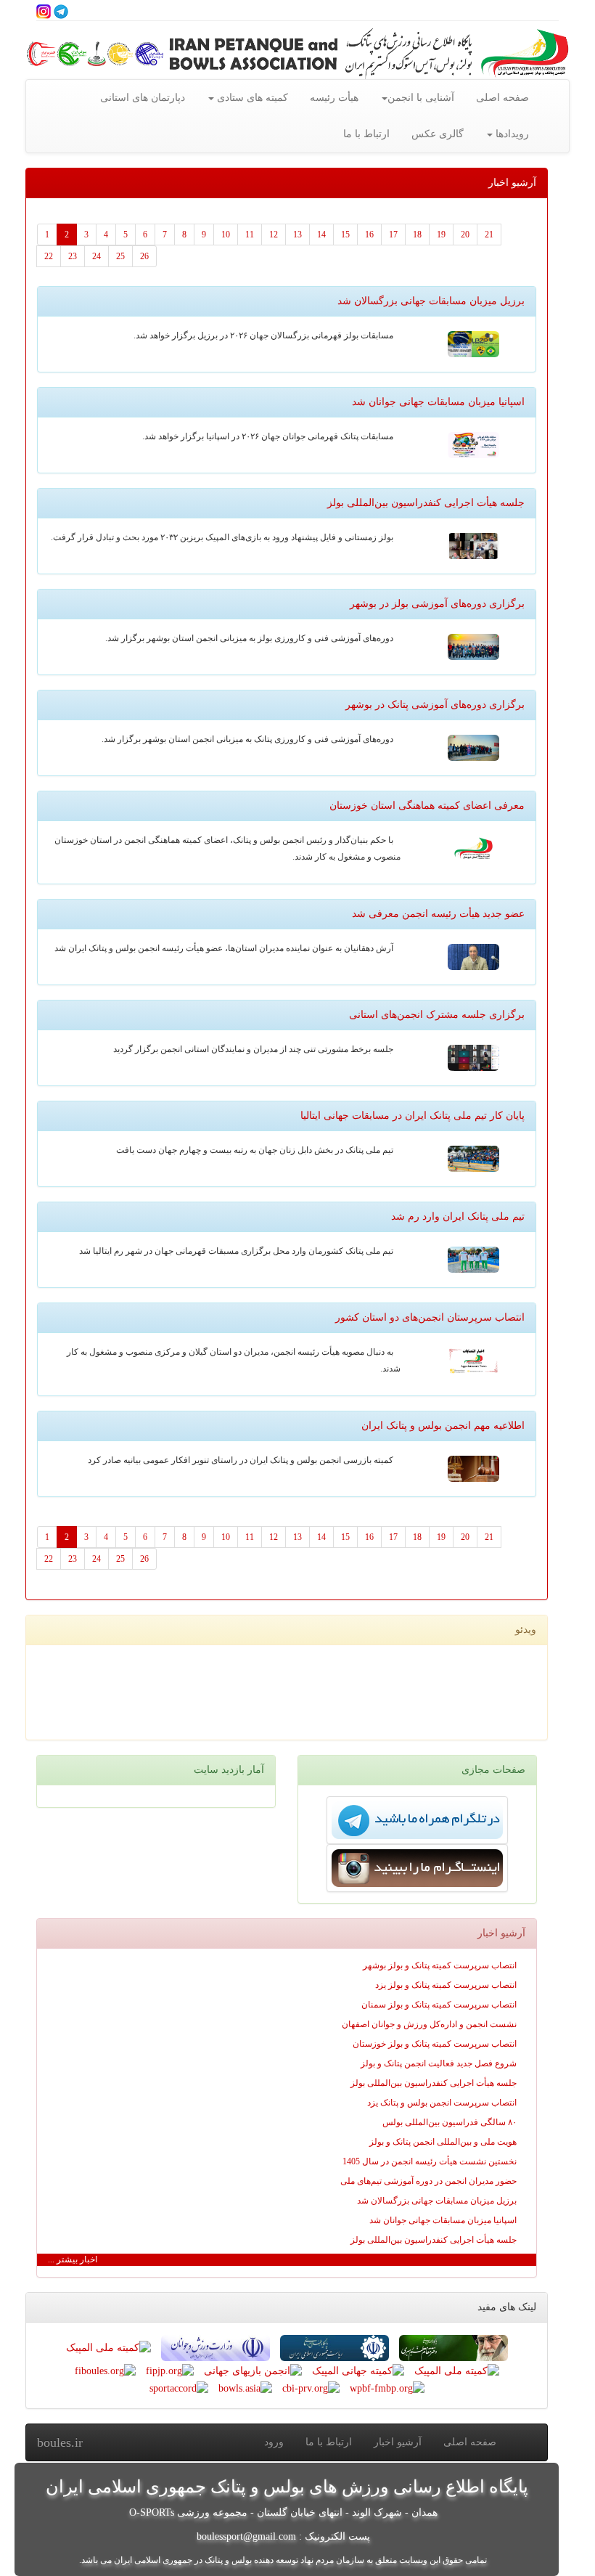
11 (250, 235)
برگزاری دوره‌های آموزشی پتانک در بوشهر (435, 705)
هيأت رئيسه (334, 98)
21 (489, 235)
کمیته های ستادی (251, 98)
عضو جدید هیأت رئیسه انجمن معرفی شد (438, 914)
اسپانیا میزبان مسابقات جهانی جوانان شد (438, 402)
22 (49, 256)
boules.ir (60, 2442)
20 (465, 235)
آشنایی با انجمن (421, 98)
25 (120, 256)
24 (97, 256)
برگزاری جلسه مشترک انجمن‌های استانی (437, 1015)
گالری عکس (438, 134)
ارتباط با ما (366, 134)
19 (441, 235)
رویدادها (511, 134)
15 (345, 235)
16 (369, 235)
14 (321, 235)
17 (393, 235)
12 (274, 235)
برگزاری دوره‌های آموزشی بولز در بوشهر (437, 604)
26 (144, 256)
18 (417, 235)
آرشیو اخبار (398, 2442)
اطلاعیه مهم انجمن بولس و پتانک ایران (443, 1426)
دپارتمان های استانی (143, 98)
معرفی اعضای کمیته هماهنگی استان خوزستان (427, 806)
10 (226, 235)
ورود (274, 2442)
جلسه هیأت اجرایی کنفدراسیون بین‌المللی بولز (426, 503)
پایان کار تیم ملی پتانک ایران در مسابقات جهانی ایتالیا (413, 1116)
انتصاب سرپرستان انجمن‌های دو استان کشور (430, 1317)
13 (297, 235)
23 (73, 256)
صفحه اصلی (502, 98)
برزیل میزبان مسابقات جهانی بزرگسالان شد (431, 301)
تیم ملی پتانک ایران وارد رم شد (458, 1216)
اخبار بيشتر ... (73, 2259)
